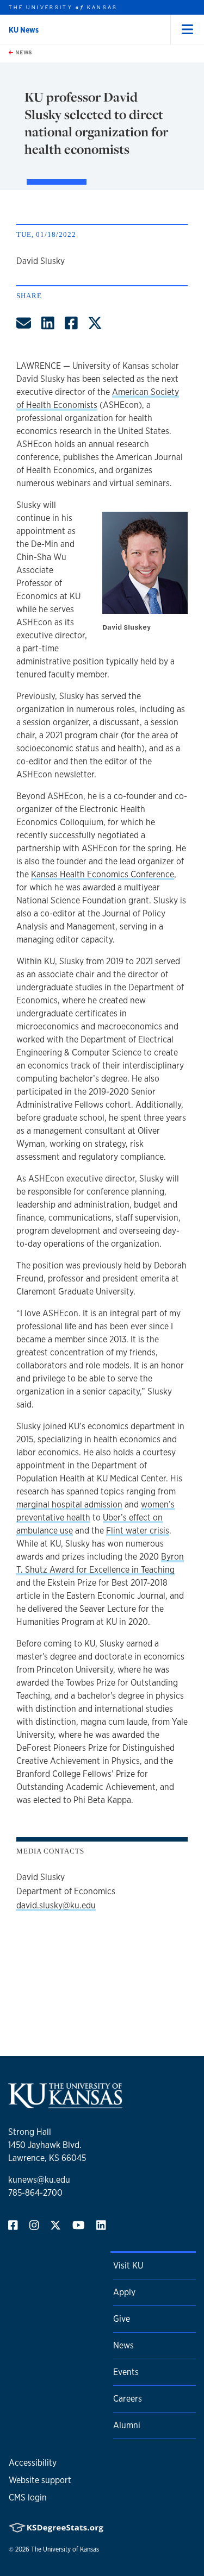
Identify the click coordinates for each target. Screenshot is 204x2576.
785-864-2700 (35, 2193)
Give (122, 2319)
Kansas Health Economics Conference (103, 874)
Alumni (127, 2425)
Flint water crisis (138, 1531)
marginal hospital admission (69, 1504)
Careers (128, 2399)
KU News (24, 30)
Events (126, 2372)
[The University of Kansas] (65, 2104)
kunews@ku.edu (39, 2180)
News (23, 52)
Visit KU (128, 2266)
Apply (124, 2292)
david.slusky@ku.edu (56, 1905)
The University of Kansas (65, 2549)
